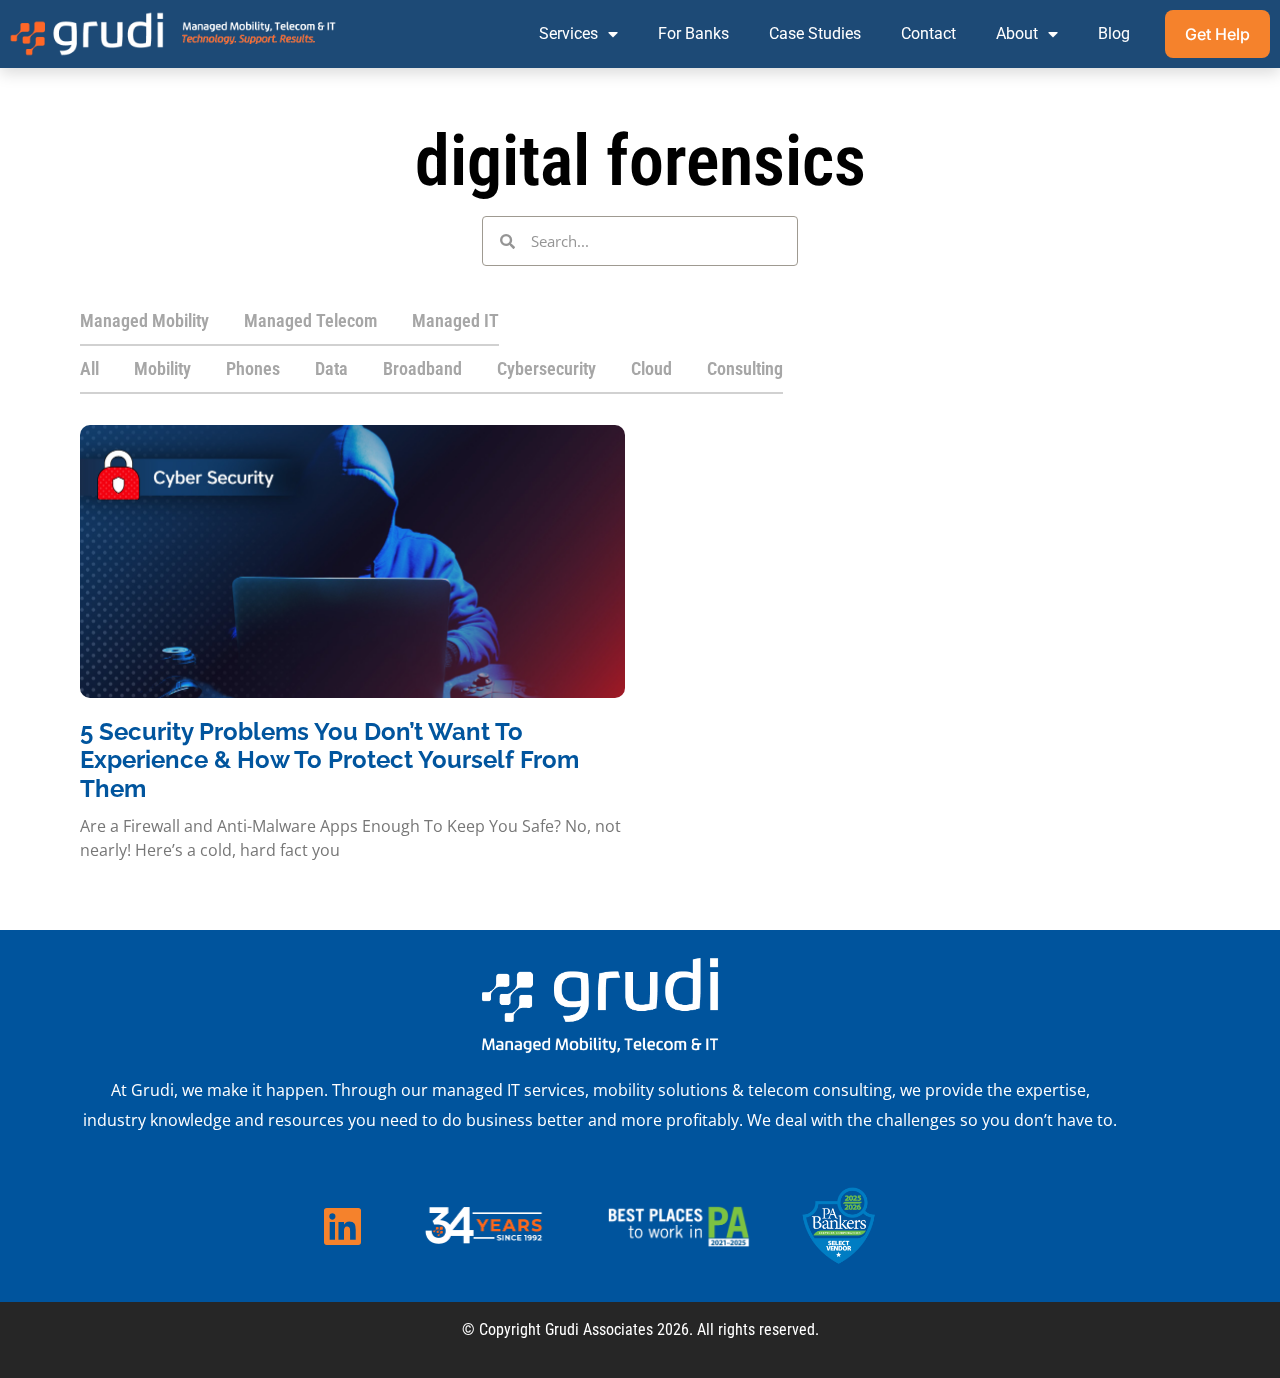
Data (331, 368)
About (1017, 33)
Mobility (162, 368)
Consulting (745, 368)
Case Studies (815, 33)
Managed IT (455, 320)
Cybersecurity (546, 368)
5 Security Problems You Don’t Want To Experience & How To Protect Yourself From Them (329, 760)
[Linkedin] (342, 1226)
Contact (928, 33)
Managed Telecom (310, 320)
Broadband (422, 368)
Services (568, 33)
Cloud (651, 368)
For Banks (693, 33)
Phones (253, 368)
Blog (1114, 33)
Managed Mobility (144, 320)
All (89, 368)
